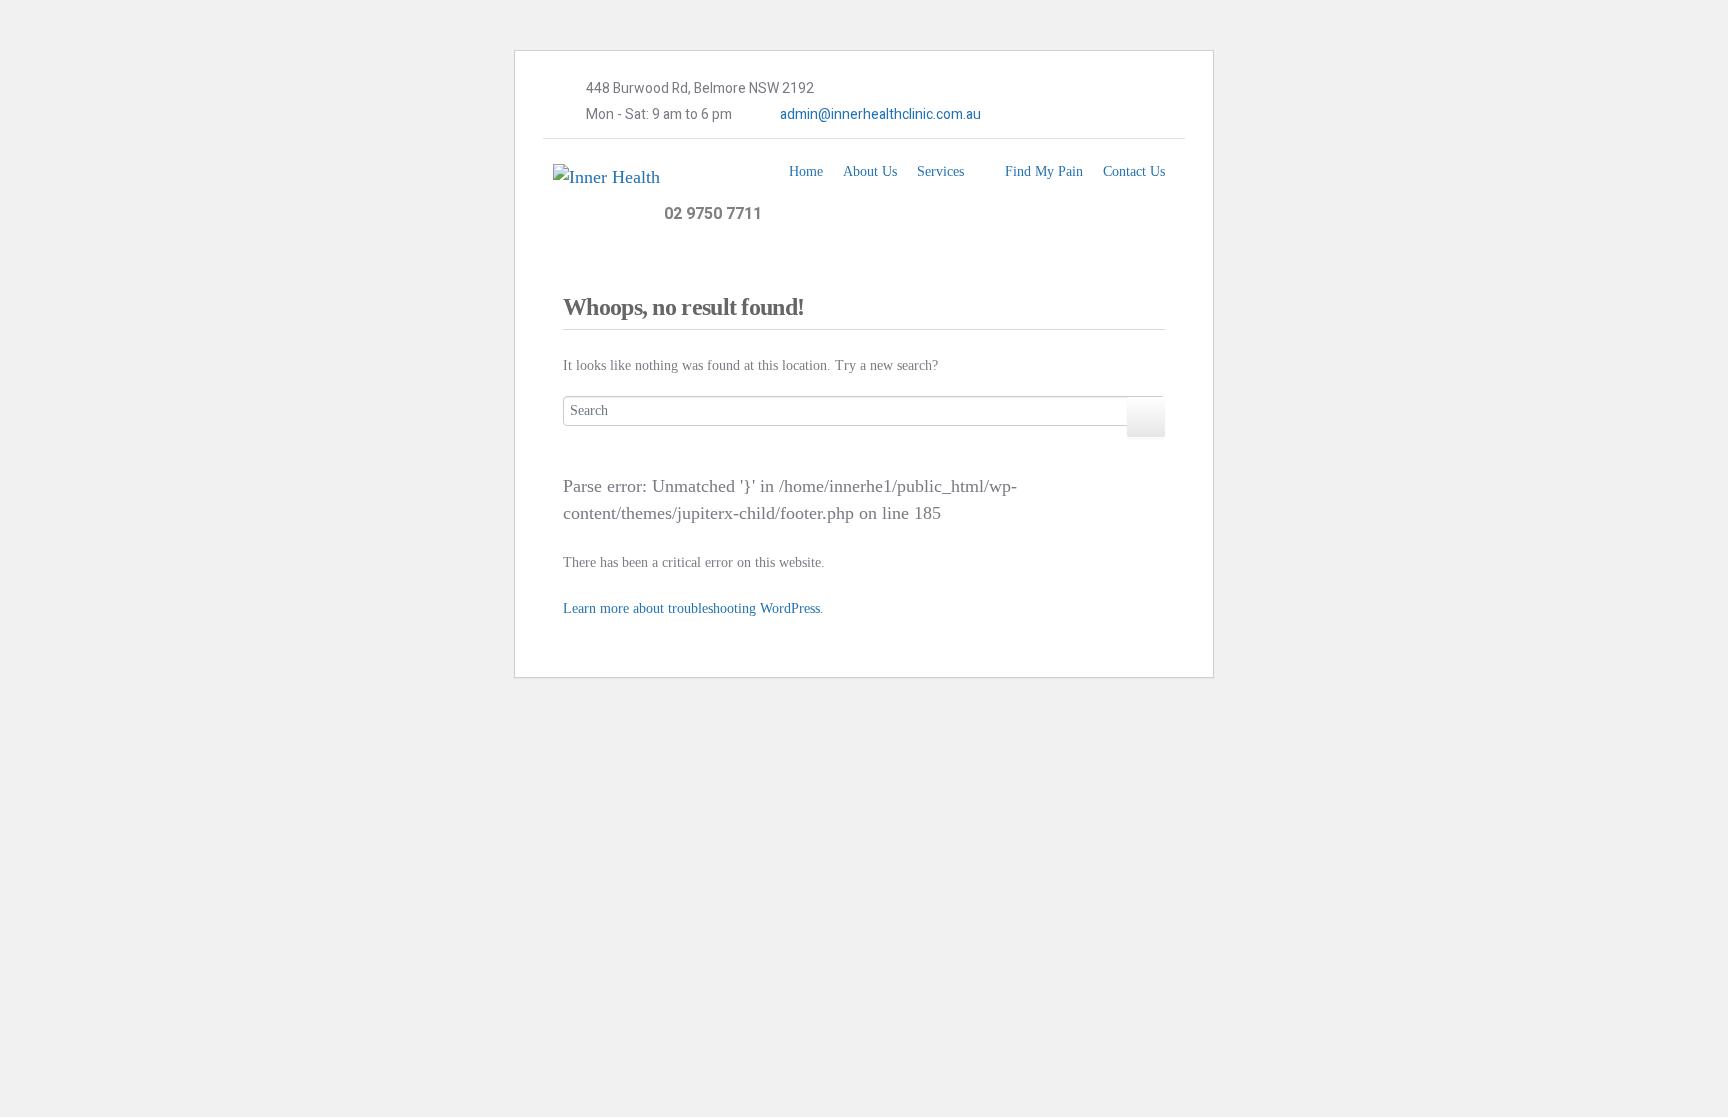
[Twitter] (1055, 115)
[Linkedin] (1085, 115)
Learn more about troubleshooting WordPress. (693, 608)
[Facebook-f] (1024, 115)
